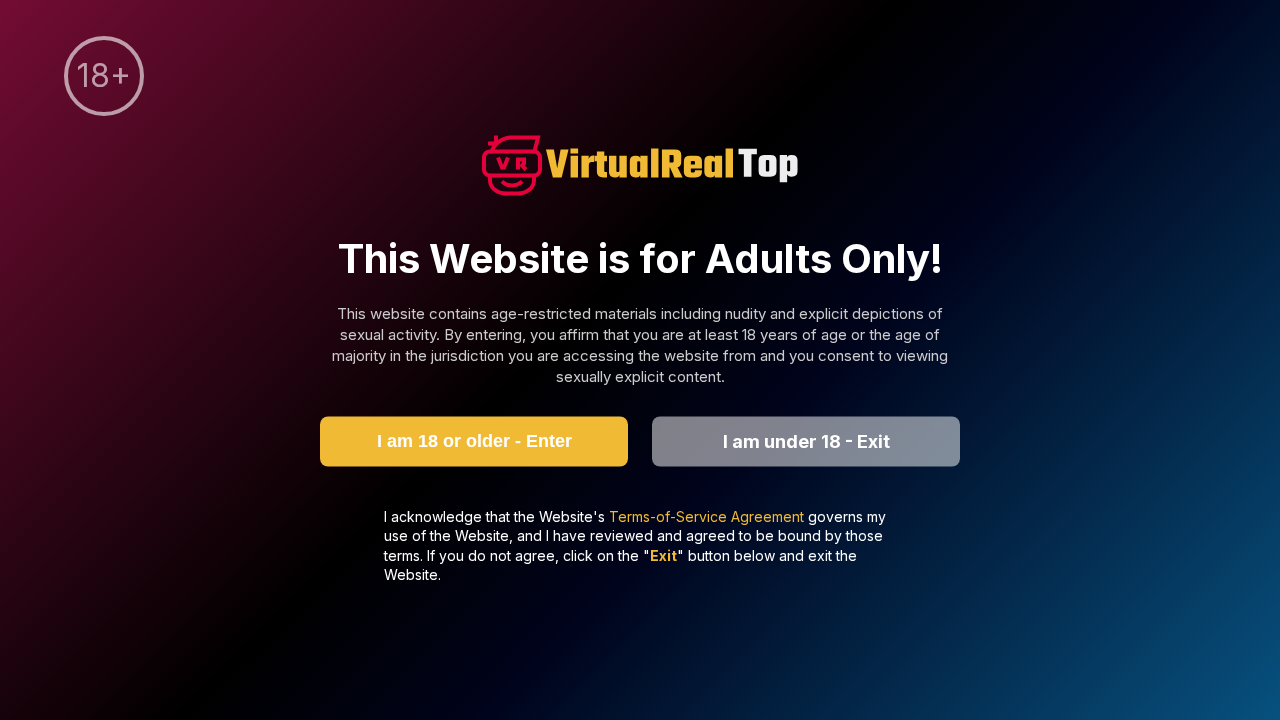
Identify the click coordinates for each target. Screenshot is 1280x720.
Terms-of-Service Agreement (708, 515)
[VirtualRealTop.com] (640, 168)
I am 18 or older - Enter (474, 441)
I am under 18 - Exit (806, 441)
